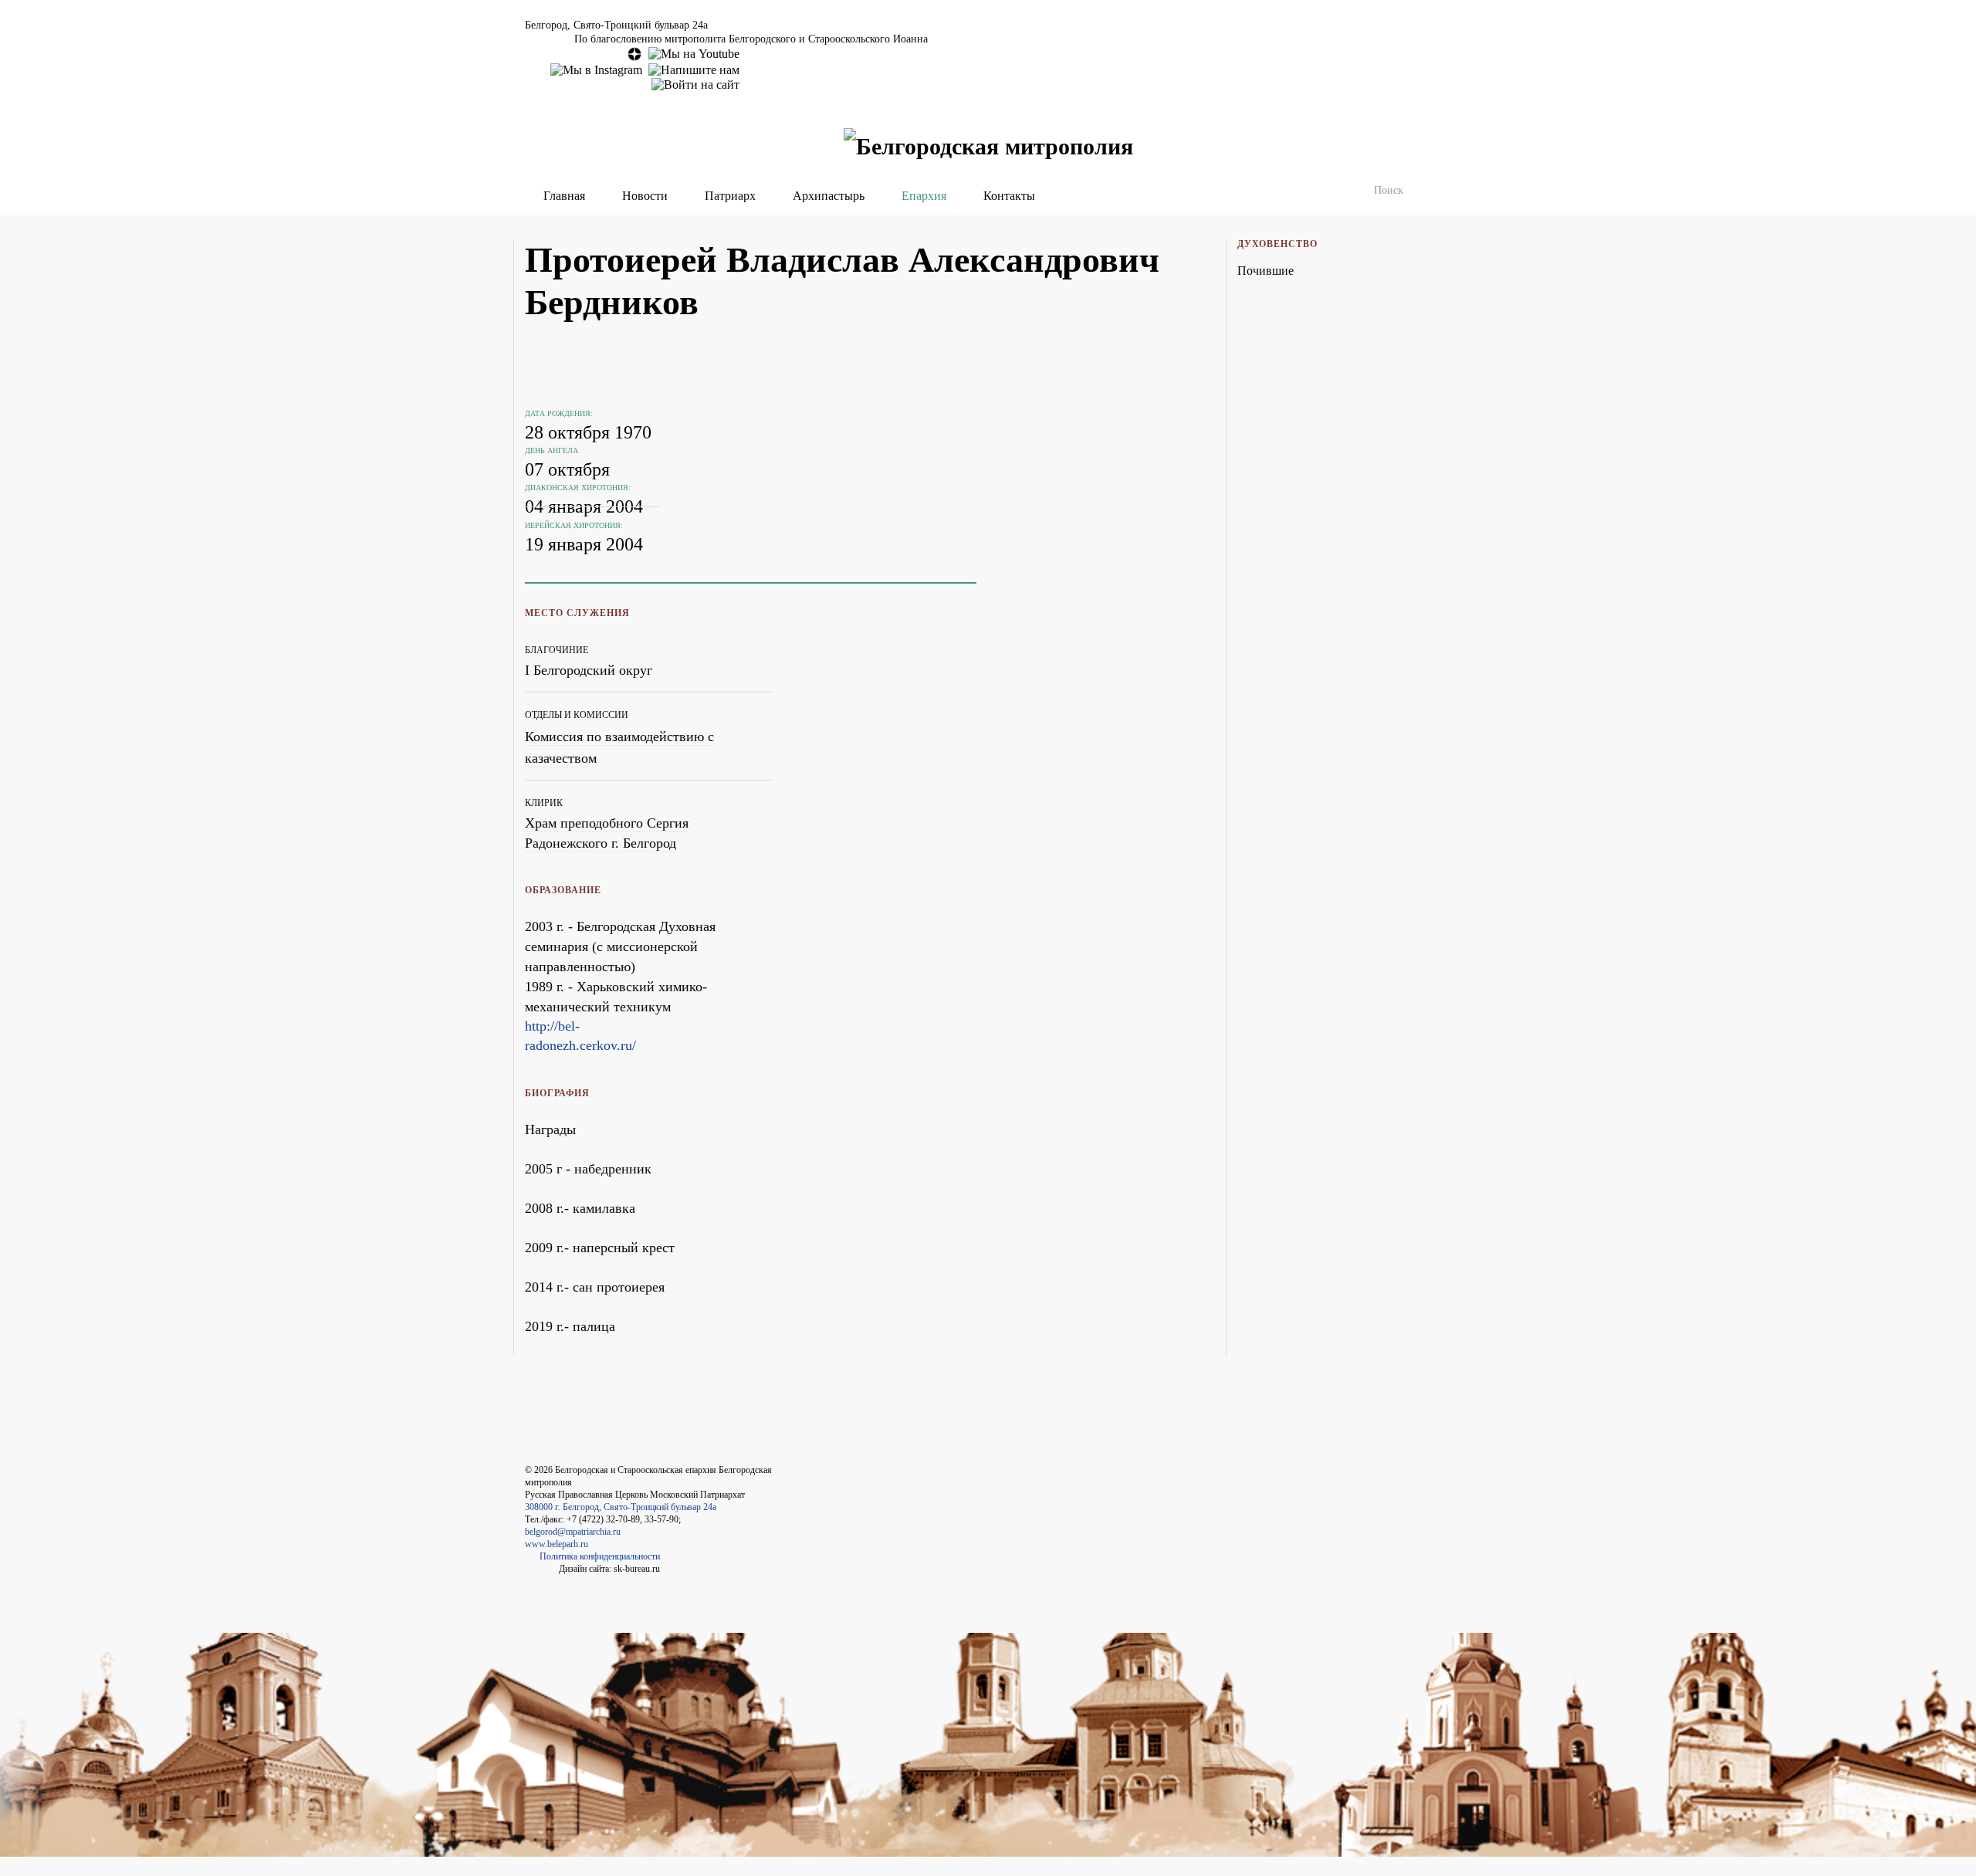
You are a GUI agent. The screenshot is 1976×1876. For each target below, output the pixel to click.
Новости (645, 196)
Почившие (1265, 271)
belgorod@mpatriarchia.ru (573, 1532)
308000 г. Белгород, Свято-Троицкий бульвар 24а (621, 1507)
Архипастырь (829, 196)
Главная (564, 196)
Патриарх (730, 196)
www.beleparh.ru (557, 1544)
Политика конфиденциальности (600, 1556)
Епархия (924, 196)
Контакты (1009, 196)
